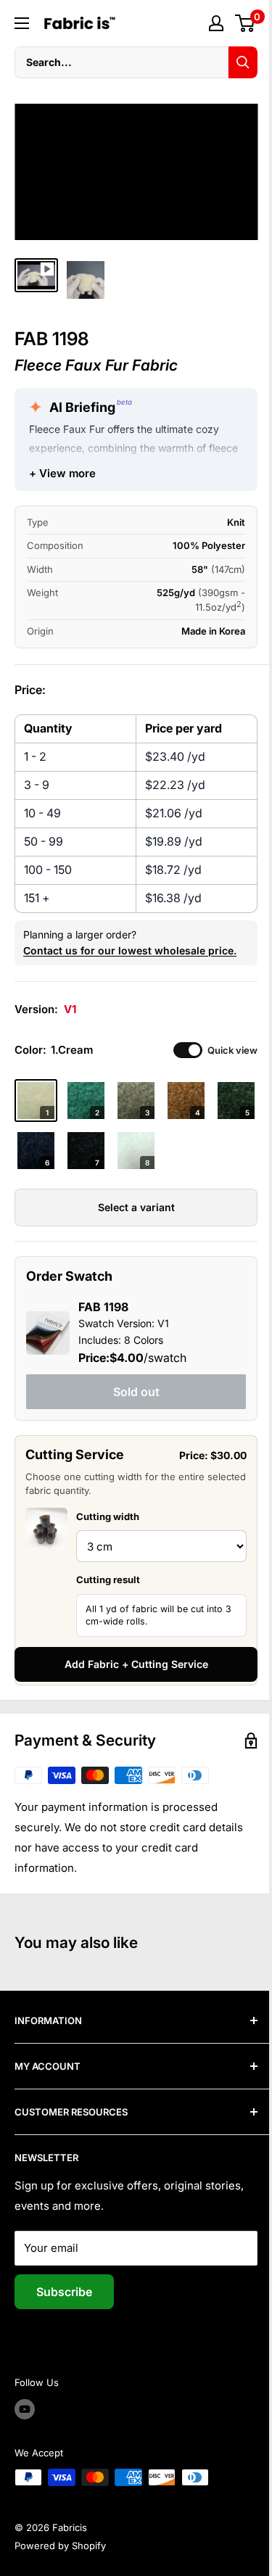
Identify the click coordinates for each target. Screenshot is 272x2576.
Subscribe (64, 2292)
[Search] (243, 62)
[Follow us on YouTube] (25, 2409)
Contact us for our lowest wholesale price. (130, 950)
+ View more (62, 473)
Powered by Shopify (60, 2546)
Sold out (136, 1392)
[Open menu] (22, 23)
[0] (246, 23)
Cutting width (108, 1516)
